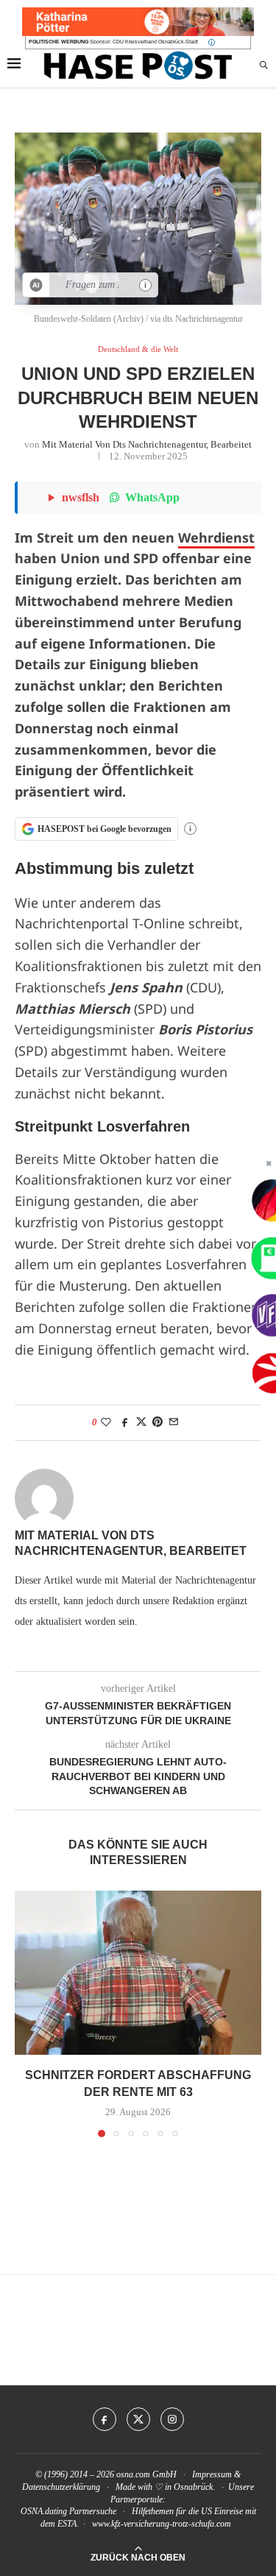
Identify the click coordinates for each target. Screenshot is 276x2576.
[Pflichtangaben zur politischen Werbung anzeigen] (212, 42)
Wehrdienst (216, 537)
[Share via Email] (174, 1422)
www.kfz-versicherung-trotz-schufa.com (162, 2524)
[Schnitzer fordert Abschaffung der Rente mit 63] (138, 1973)
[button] (27, 2014)
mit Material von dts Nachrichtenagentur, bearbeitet (147, 444)
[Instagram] (172, 2419)
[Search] (263, 66)
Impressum (212, 2474)
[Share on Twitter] (141, 1422)
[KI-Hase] (36, 285)
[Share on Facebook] (125, 1422)
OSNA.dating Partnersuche (68, 2511)
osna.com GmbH (146, 2474)
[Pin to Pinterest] (158, 1422)
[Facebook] (105, 2419)
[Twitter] (138, 2419)
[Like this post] (106, 1422)
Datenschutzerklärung (61, 2487)
